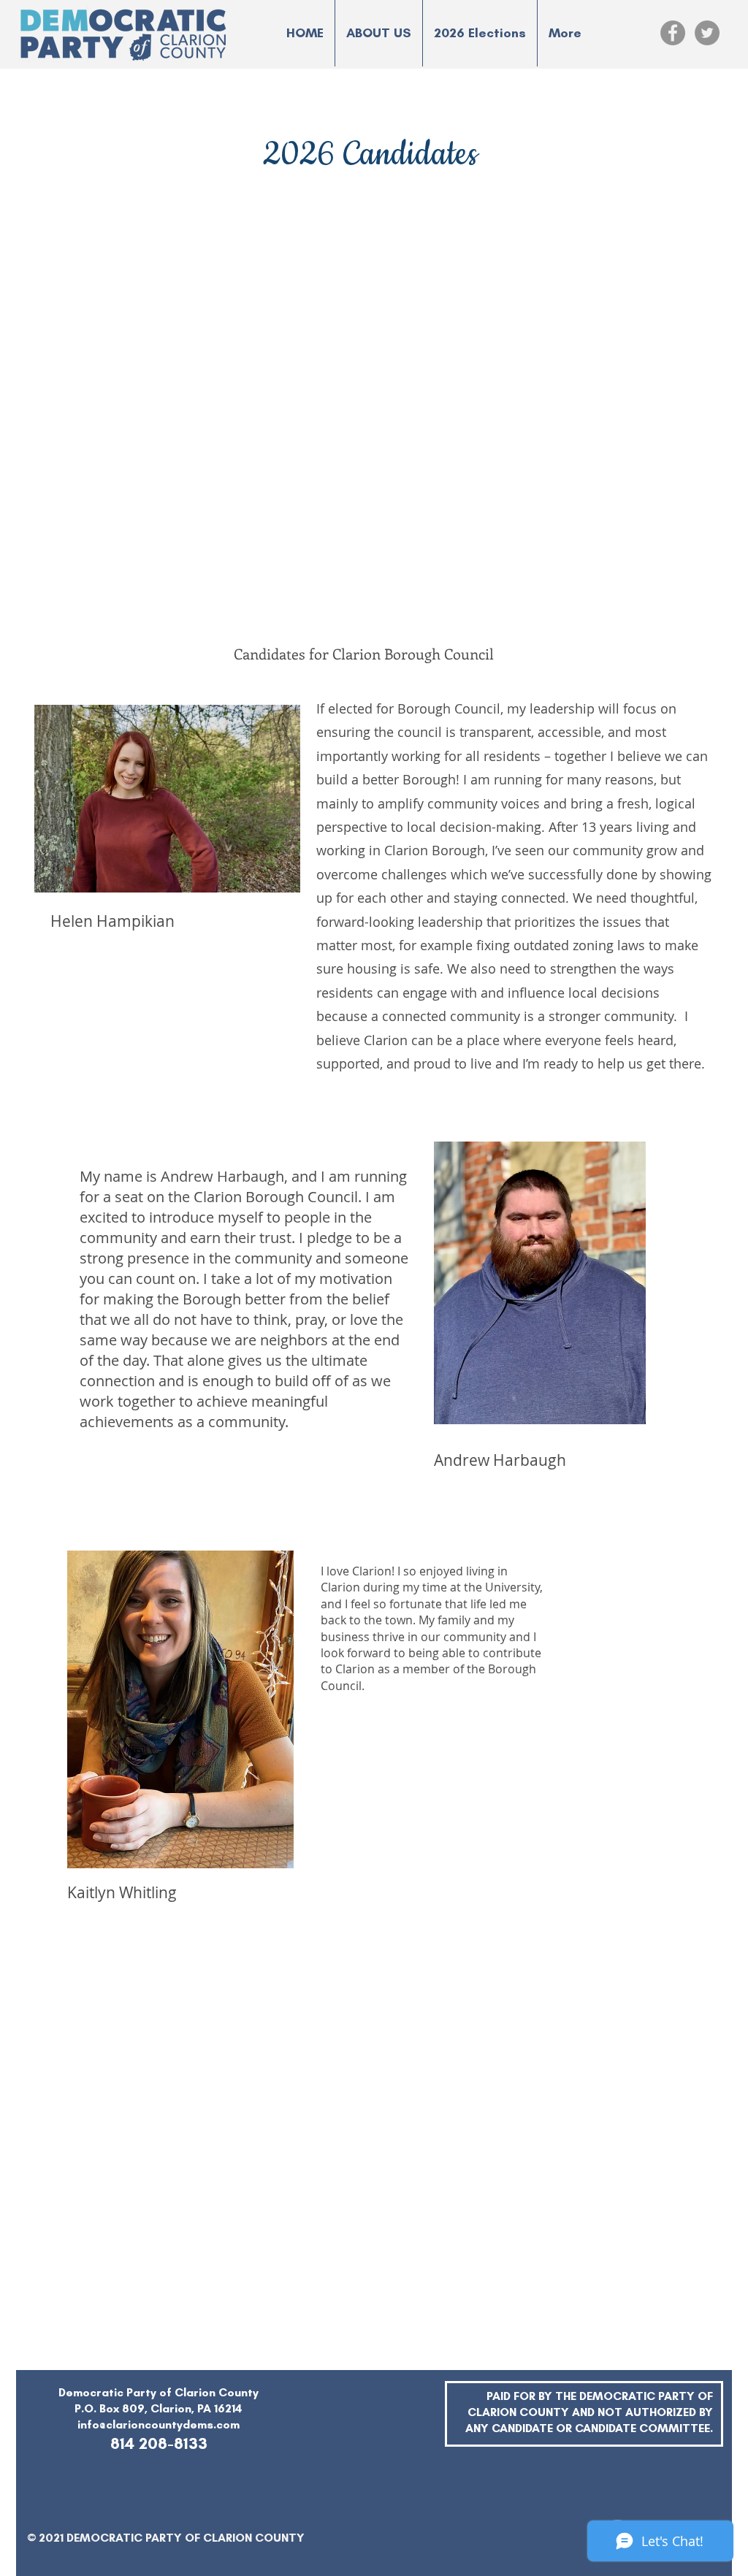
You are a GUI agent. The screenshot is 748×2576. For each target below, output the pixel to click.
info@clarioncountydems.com (159, 2424)
